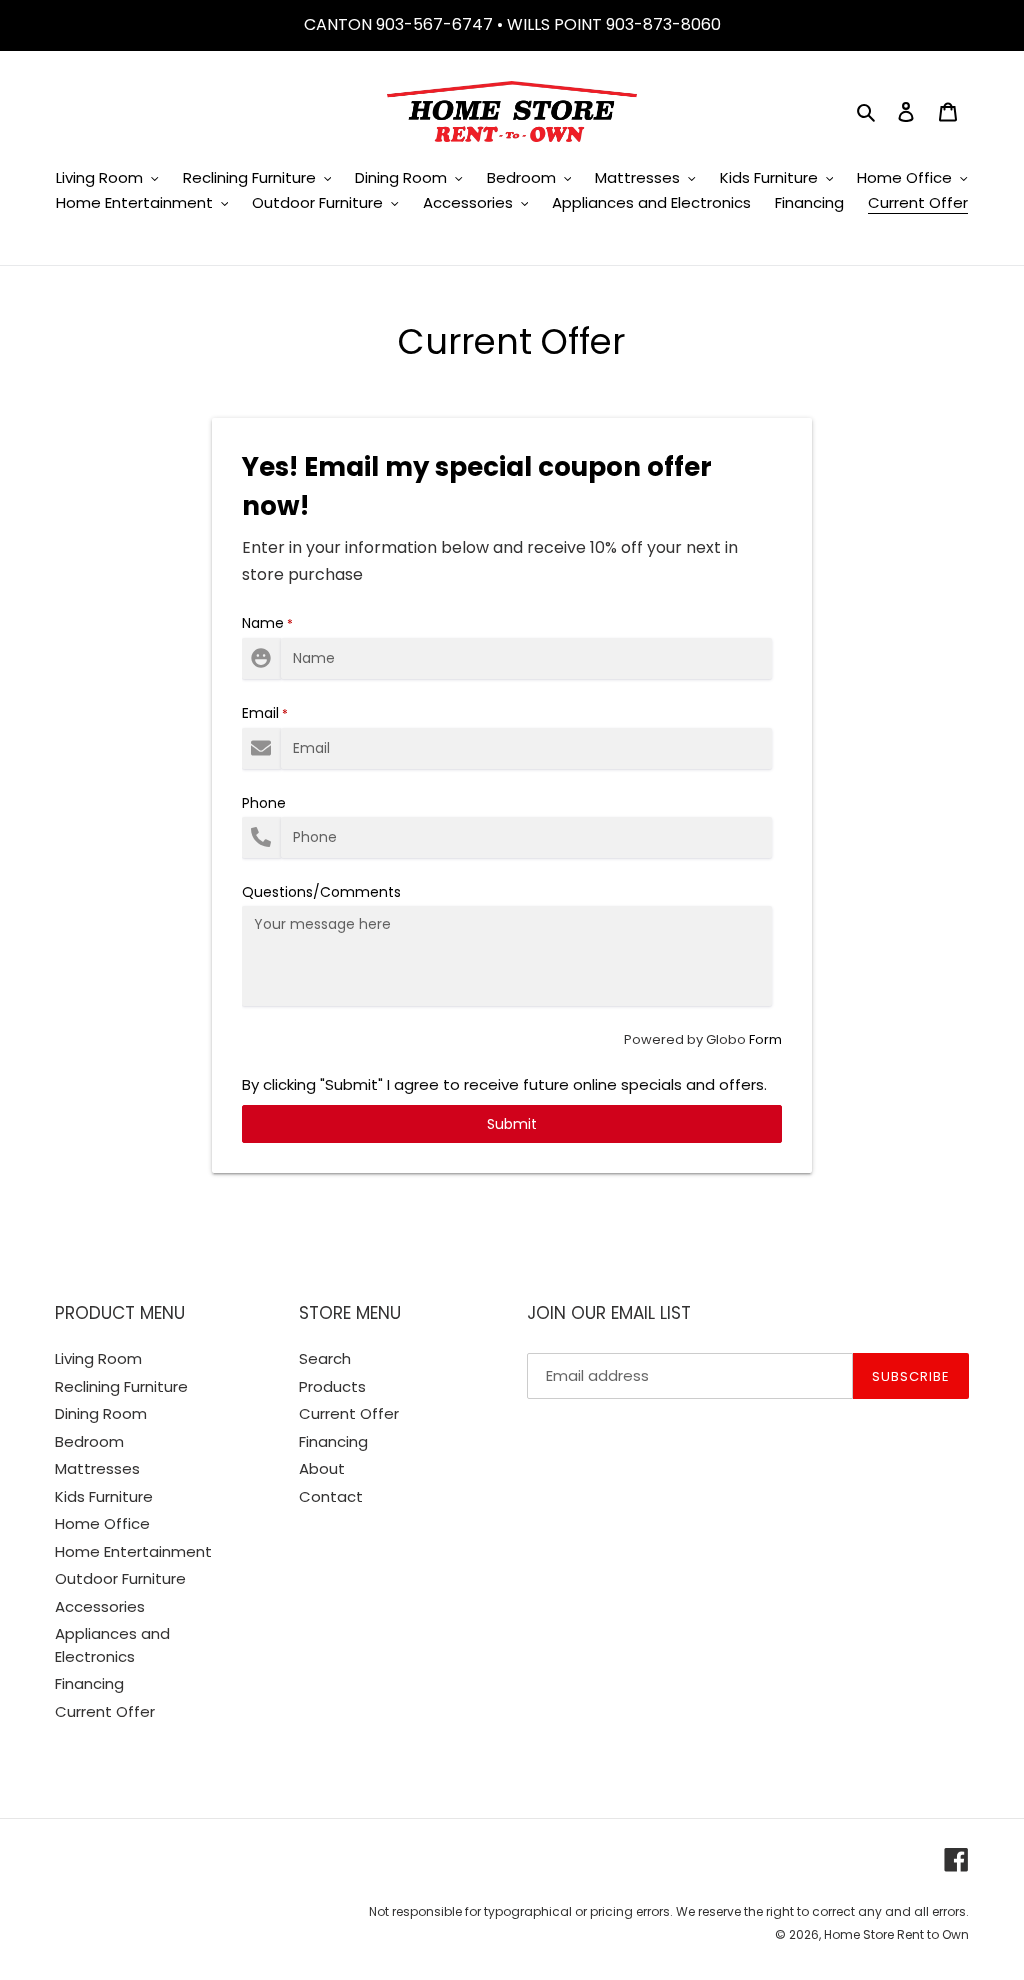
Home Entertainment (133, 1551)
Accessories (100, 1606)
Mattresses (97, 1468)
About (322, 1468)
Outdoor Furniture (120, 1578)
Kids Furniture (104, 1496)
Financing (89, 1683)
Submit (512, 1124)
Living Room (98, 1358)
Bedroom (89, 1441)
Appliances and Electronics (112, 1645)
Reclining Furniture (121, 1386)
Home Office (102, 1523)
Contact (331, 1496)
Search (325, 1358)
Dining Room (101, 1413)
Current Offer (105, 1711)
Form (765, 1039)
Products (332, 1386)
